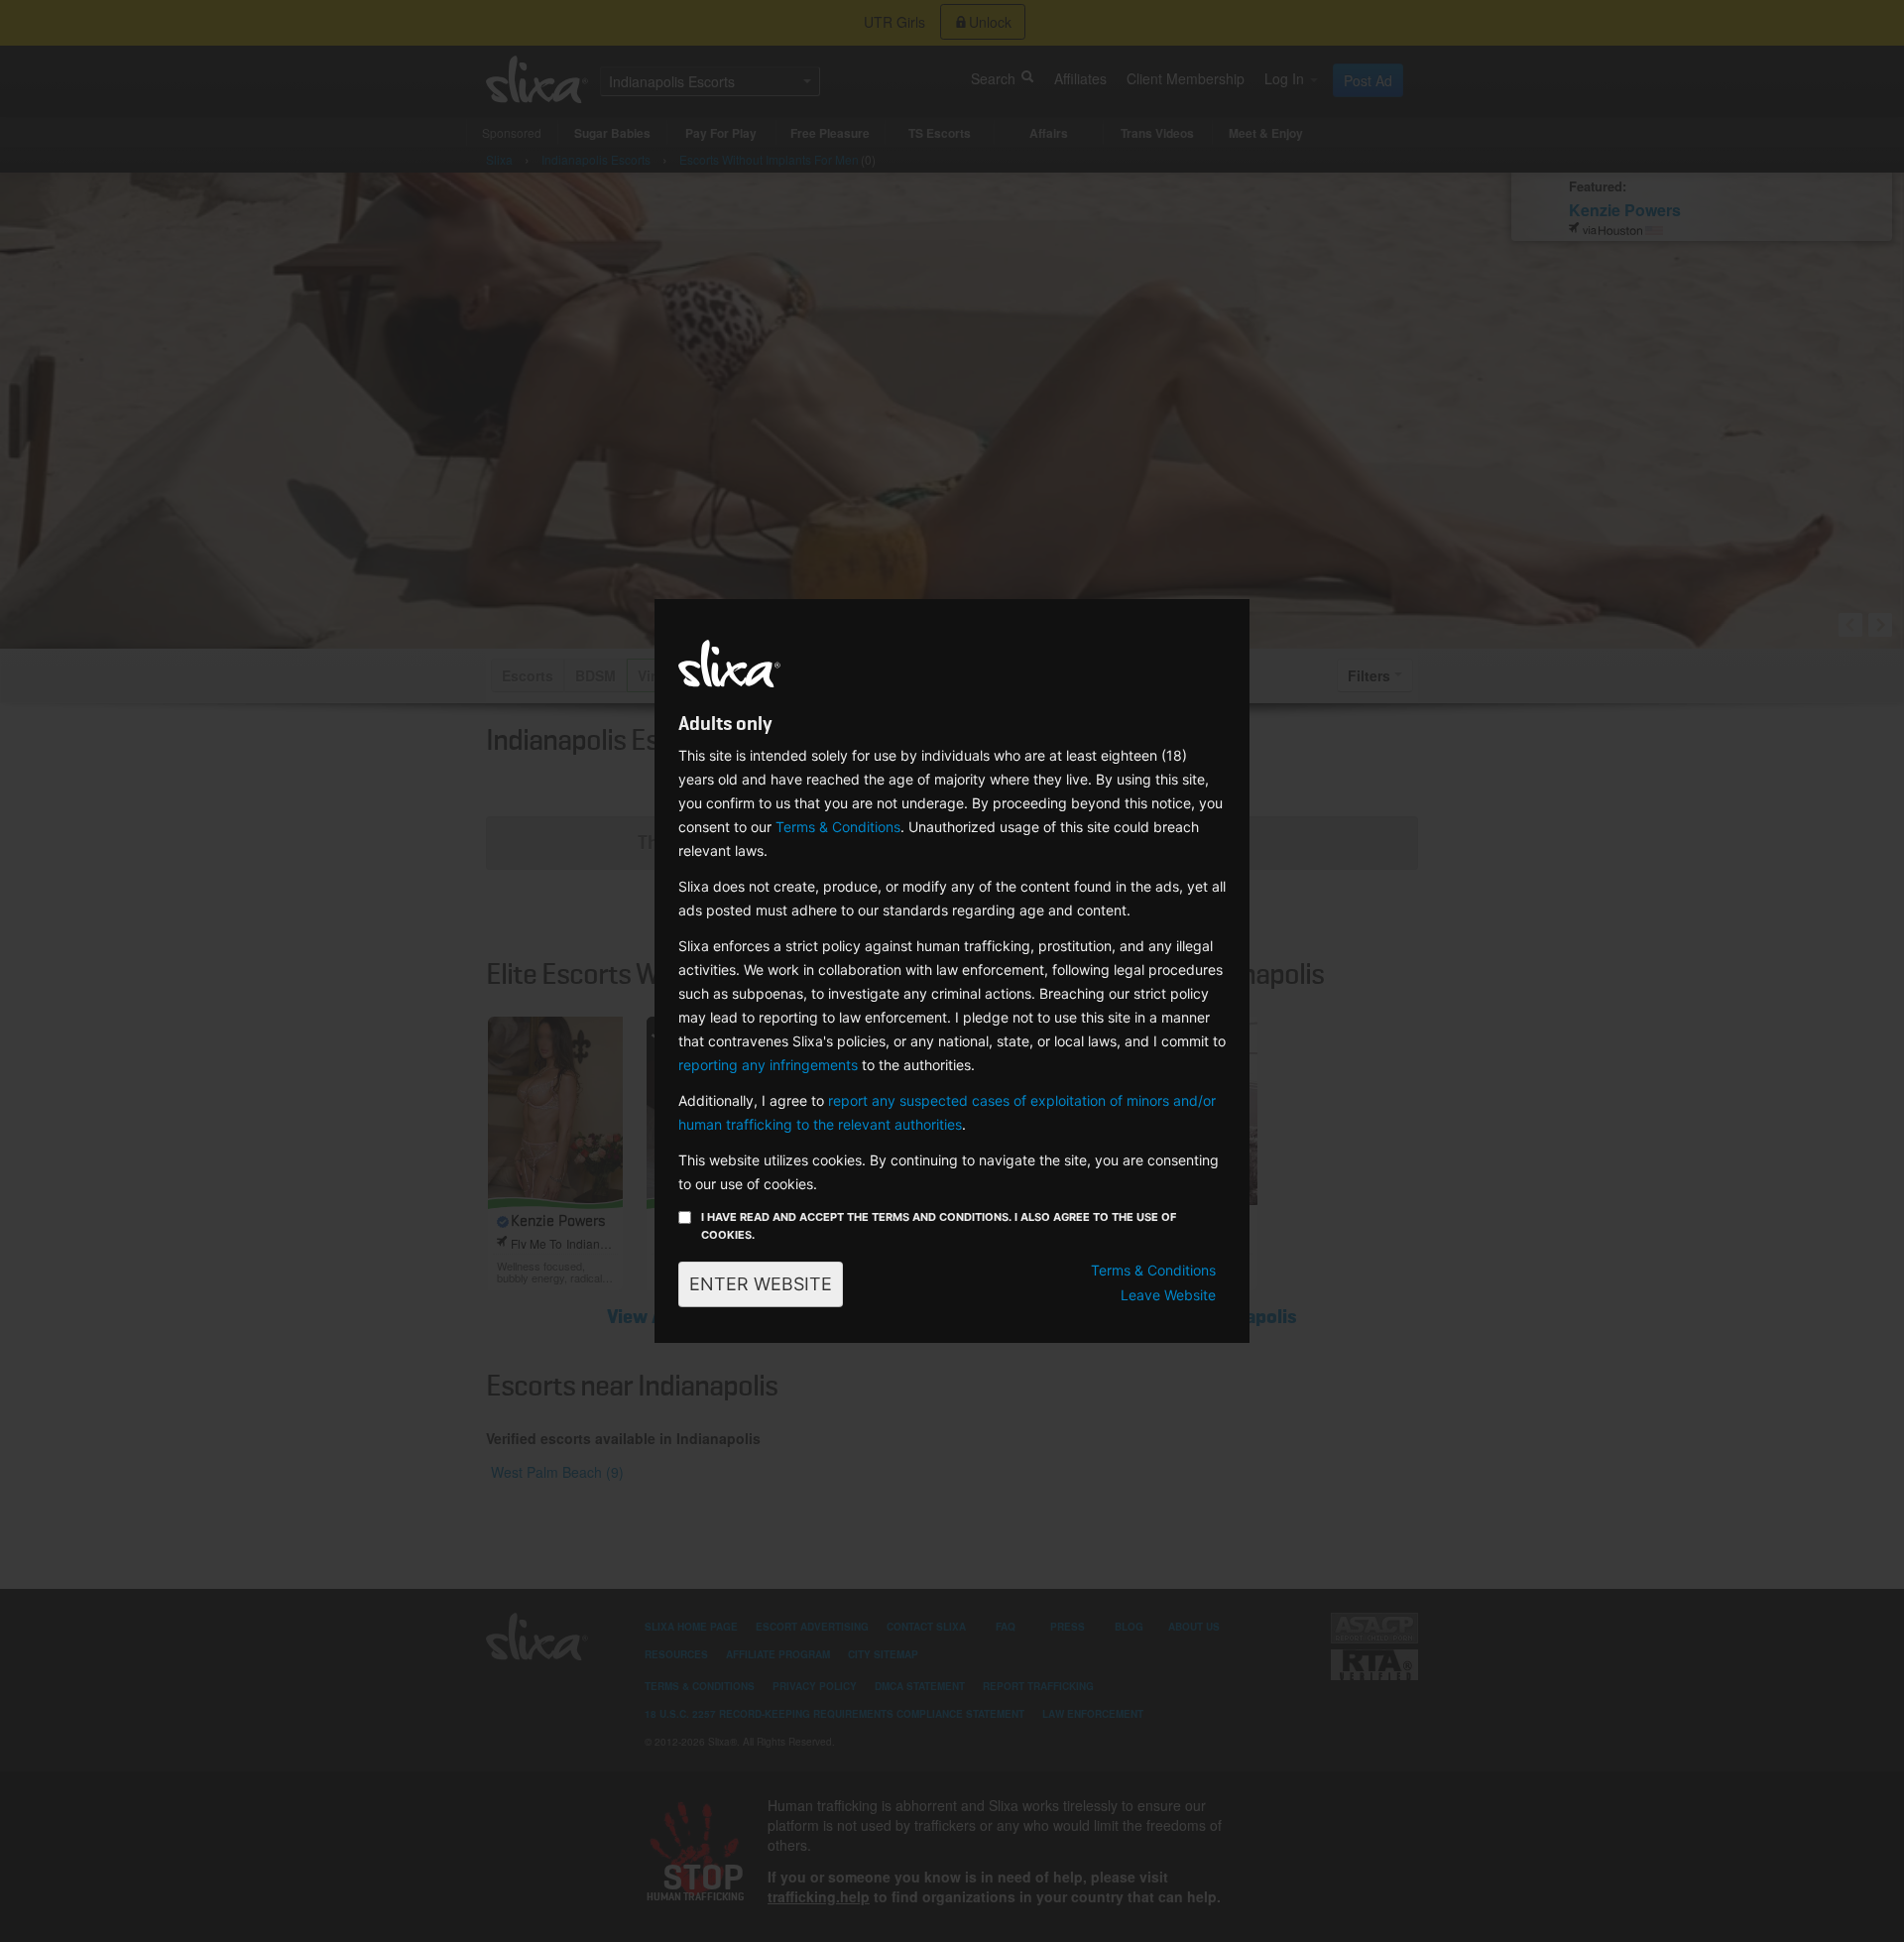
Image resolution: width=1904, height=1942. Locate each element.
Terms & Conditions (838, 827)
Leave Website (1168, 1295)
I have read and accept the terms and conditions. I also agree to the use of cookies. (939, 1226)
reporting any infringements (768, 1065)
